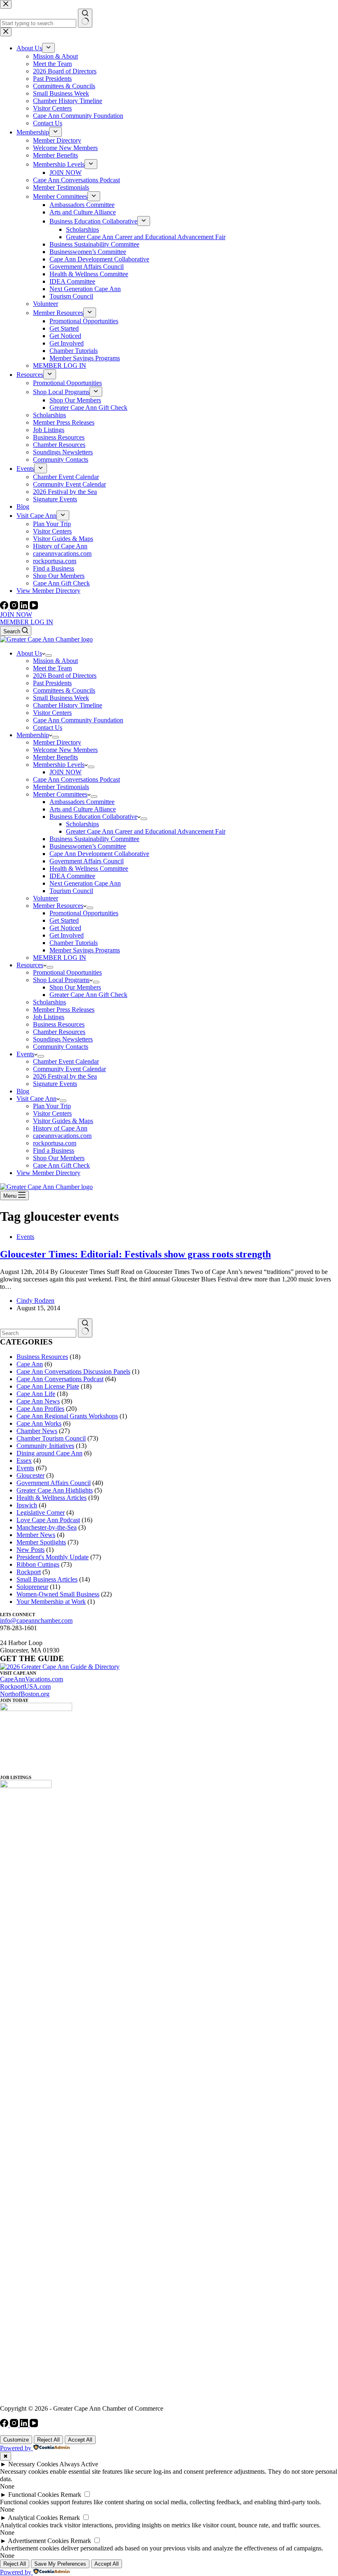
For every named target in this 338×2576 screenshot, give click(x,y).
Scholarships (82, 824)
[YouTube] (34, 607)
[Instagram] (15, 607)
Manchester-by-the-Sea (47, 1527)
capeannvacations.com (62, 1136)
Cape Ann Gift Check (61, 1165)
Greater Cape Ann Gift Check (88, 995)
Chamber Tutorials (74, 943)
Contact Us (48, 727)
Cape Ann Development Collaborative (99, 854)
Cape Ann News (38, 1401)
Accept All (80, 2440)
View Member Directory (48, 1173)
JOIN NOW (16, 615)
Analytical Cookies (33, 2518)
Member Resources (58, 906)
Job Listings (49, 1017)
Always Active (79, 2464)
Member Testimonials (61, 787)
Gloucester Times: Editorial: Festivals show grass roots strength (135, 1254)
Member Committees (60, 794)
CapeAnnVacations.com (32, 1679)
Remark (71, 2495)
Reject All (48, 2440)
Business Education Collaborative (93, 817)
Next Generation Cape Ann (85, 883)
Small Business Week (61, 698)
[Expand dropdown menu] (49, 656)
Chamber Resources (59, 1032)
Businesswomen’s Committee (88, 846)
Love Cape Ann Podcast (48, 1520)
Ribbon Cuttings (38, 1564)
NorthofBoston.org (25, 1694)
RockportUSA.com (25, 1686)
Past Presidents (52, 683)
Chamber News (37, 1431)
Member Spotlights (41, 1542)
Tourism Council (71, 891)
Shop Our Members (75, 987)
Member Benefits (55, 757)
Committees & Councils (64, 690)
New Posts (31, 1550)
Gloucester (31, 1475)
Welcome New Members (65, 750)
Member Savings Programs (85, 950)
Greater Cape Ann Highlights (55, 1490)
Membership (33, 735)
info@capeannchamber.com (36, 1621)
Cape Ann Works (39, 1423)
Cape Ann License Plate (48, 1386)
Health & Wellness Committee (89, 868)
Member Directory (57, 742)
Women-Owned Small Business (58, 1594)
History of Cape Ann (60, 1128)
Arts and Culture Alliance (83, 809)
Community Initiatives (45, 1446)
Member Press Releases (64, 1009)
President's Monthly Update (53, 1557)
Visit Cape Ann (36, 1099)
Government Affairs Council (87, 861)
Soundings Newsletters (63, 1039)
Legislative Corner (41, 1512)
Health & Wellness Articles (52, 1498)
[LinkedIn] (25, 607)
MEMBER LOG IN (27, 622)
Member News (36, 1535)
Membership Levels (59, 765)
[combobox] (38, 1333)
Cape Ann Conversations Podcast (76, 779)
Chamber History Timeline (68, 705)
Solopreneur (32, 1587)
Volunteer (46, 898)
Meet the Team (52, 668)
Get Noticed (65, 928)
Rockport (29, 1572)
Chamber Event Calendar (66, 1061)
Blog (23, 1091)
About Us (29, 653)
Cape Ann (30, 1364)
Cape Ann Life (36, 1394)
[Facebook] (5, 607)
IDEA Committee (72, 876)
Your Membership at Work (51, 1602)
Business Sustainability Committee (94, 839)
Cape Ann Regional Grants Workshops (67, 1416)
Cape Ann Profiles (40, 1409)
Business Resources (59, 1024)
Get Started (64, 920)
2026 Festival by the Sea (65, 1076)
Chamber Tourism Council (51, 1438)
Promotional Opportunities (84, 913)
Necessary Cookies (33, 2464)
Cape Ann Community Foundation (78, 720)
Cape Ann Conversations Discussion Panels (73, 1371)
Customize (16, 2440)
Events (25, 1054)
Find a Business (54, 1151)
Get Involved (67, 935)
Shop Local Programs (61, 980)
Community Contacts (61, 1047)
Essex (24, 1461)
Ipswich (27, 1505)
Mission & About (55, 661)
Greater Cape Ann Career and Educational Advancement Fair (146, 831)
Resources (30, 965)
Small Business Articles (47, 1579)
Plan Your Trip (52, 1106)
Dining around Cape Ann (49, 1453)
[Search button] (85, 1328)
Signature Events (55, 1084)
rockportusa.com (55, 1143)
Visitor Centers (52, 713)
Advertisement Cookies (38, 2541)
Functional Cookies (34, 2495)
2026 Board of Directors (65, 676)
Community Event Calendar (69, 1069)
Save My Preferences (60, 2564)
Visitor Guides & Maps (63, 1121)
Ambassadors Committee (82, 802)
